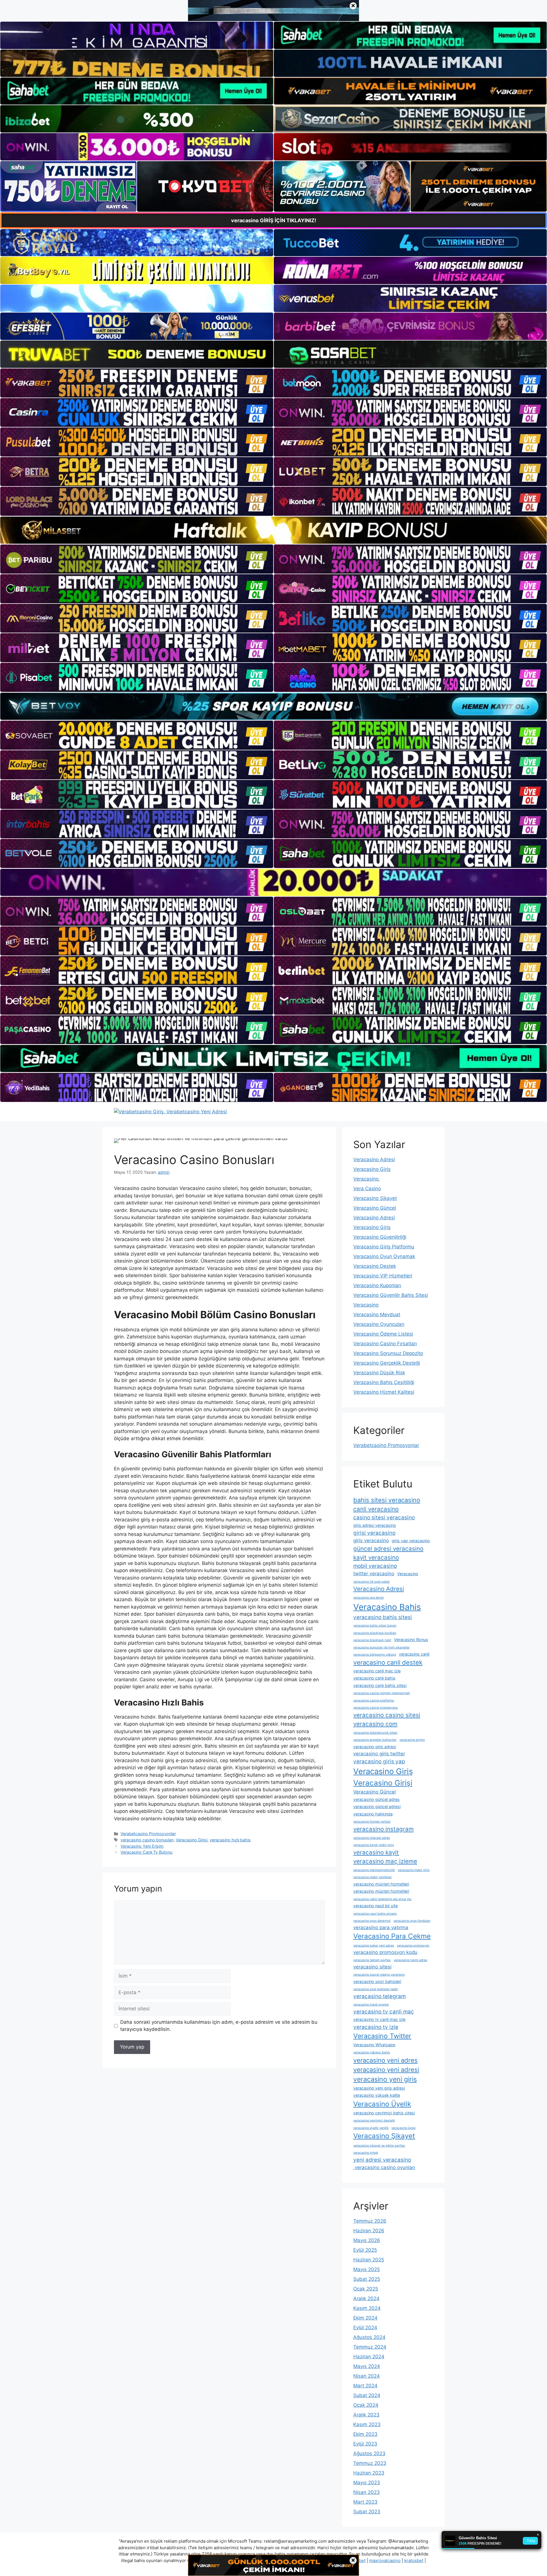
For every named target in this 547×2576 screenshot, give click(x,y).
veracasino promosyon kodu (385, 1952)
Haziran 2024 (369, 2357)
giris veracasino (371, 1540)
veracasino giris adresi (375, 1747)
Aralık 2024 (366, 2298)
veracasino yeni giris (385, 2079)
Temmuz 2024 (370, 2347)
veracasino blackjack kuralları (375, 1633)
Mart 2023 (365, 2502)
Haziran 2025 (369, 2260)
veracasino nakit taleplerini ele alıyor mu (382, 1899)
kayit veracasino (376, 1557)
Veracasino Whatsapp (374, 2045)
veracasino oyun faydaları (412, 1921)
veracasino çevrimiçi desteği (374, 2120)
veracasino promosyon (413, 1946)
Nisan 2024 (367, 2376)
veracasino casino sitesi (387, 1715)
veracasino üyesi (404, 2128)
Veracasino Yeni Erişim (142, 1846)
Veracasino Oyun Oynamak (384, 1256)
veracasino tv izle (376, 2027)
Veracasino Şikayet (375, 1198)
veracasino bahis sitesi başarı (375, 1626)
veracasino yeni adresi (386, 2070)
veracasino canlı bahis (374, 1678)
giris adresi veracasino (375, 1525)
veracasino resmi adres (411, 1960)
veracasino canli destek (388, 1662)
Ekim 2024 (365, 2318)
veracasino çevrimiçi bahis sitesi (384, 2113)
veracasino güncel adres (376, 1799)
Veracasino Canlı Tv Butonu (146, 1852)
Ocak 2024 (366, 2405)
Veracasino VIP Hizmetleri (383, 1276)
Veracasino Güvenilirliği (380, 1237)
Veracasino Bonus (411, 1639)
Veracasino (367, 1179)
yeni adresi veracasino (382, 2160)
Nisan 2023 (367, 2492)
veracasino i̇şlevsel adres (372, 1838)
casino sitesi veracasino (384, 1518)
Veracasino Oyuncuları (379, 1324)
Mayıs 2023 (367, 2483)
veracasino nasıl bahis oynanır (375, 1914)
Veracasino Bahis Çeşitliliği (384, 1382)
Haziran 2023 (369, 2473)
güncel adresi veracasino (388, 1549)
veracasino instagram (383, 1829)
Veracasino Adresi (374, 1159)
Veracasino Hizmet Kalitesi (384, 1392)
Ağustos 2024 (369, 2337)
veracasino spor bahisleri (377, 1981)
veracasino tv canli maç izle (379, 2019)
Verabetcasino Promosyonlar (148, 1834)
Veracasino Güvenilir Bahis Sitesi (391, 1295)
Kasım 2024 (367, 2308)
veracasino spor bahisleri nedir (376, 1989)
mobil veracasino (375, 1566)
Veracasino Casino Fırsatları (385, 1344)
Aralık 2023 (366, 2415)
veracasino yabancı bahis (372, 2052)
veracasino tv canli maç (384, 2012)
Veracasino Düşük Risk (379, 1373)
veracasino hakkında (373, 1814)
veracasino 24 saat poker (372, 1582)
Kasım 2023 (367, 2424)
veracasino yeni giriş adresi (379, 2088)
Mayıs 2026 (367, 2240)
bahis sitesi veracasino (387, 1500)
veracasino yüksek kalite (377, 2095)
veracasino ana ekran (369, 1598)
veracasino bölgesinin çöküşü (375, 1655)
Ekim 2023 (365, 2434)
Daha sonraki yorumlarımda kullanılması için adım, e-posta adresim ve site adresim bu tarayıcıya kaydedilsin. (219, 2026)
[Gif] (273, 530)
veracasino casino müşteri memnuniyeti (382, 1693)
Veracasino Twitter (382, 2036)
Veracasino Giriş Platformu (384, 1247)
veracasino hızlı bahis (230, 1840)
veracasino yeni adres (385, 2060)
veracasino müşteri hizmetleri (381, 1884)
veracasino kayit (376, 1852)
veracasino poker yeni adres (374, 1946)
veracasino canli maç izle (377, 1671)
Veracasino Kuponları (377, 1285)
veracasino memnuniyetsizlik (374, 1870)
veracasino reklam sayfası (372, 1960)
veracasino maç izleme (385, 1861)
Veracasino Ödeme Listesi (383, 1334)
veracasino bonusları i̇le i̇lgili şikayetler (381, 1647)
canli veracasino (376, 1509)
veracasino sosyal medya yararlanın (379, 1975)
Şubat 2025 (367, 2279)
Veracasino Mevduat (377, 1315)
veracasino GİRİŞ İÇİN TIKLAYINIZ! (274, 220)
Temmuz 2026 (370, 2221)
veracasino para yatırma (381, 1927)
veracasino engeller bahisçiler (375, 1740)
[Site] (137, 383)
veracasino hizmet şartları (372, 1822)
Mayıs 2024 (367, 2366)
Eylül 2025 (365, 2250)
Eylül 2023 (365, 2444)
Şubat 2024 (367, 2395)
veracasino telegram (379, 1996)
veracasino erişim (412, 1740)
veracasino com (375, 1724)
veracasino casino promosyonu (375, 1708)
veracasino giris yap (379, 1761)
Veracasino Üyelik (382, 2104)
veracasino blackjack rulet (372, 1640)
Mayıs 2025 (367, 2269)
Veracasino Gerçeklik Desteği (387, 1363)
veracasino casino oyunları (384, 2167)
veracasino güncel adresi (377, 1806)
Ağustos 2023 (369, 2453)
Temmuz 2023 (370, 2463)
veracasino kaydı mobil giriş (374, 1845)
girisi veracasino (374, 1533)
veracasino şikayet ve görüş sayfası (379, 2146)
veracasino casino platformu (374, 1700)
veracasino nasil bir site (375, 1906)
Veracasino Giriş (372, 1169)
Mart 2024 (365, 2386)
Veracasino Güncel (375, 1208)
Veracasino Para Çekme (392, 1936)
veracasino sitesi (372, 1967)
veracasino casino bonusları (147, 1840)
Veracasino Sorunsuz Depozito (388, 1353)
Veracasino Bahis (387, 1607)
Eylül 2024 (365, 2328)
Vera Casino (367, 1189)
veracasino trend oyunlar (371, 2005)
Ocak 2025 (366, 2289)
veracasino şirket (366, 2153)
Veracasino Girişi (192, 1840)
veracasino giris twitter (379, 1754)
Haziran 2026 (369, 2231)
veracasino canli (414, 1654)
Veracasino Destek (375, 1266)
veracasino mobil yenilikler (373, 1877)
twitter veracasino (374, 1574)
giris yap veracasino (411, 1541)
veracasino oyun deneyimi (372, 1921)
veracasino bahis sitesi (383, 1617)
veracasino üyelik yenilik (371, 2128)
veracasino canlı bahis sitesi (380, 1685)
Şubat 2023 (367, 2512)
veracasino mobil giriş (414, 1870)
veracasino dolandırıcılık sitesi (375, 1733)
